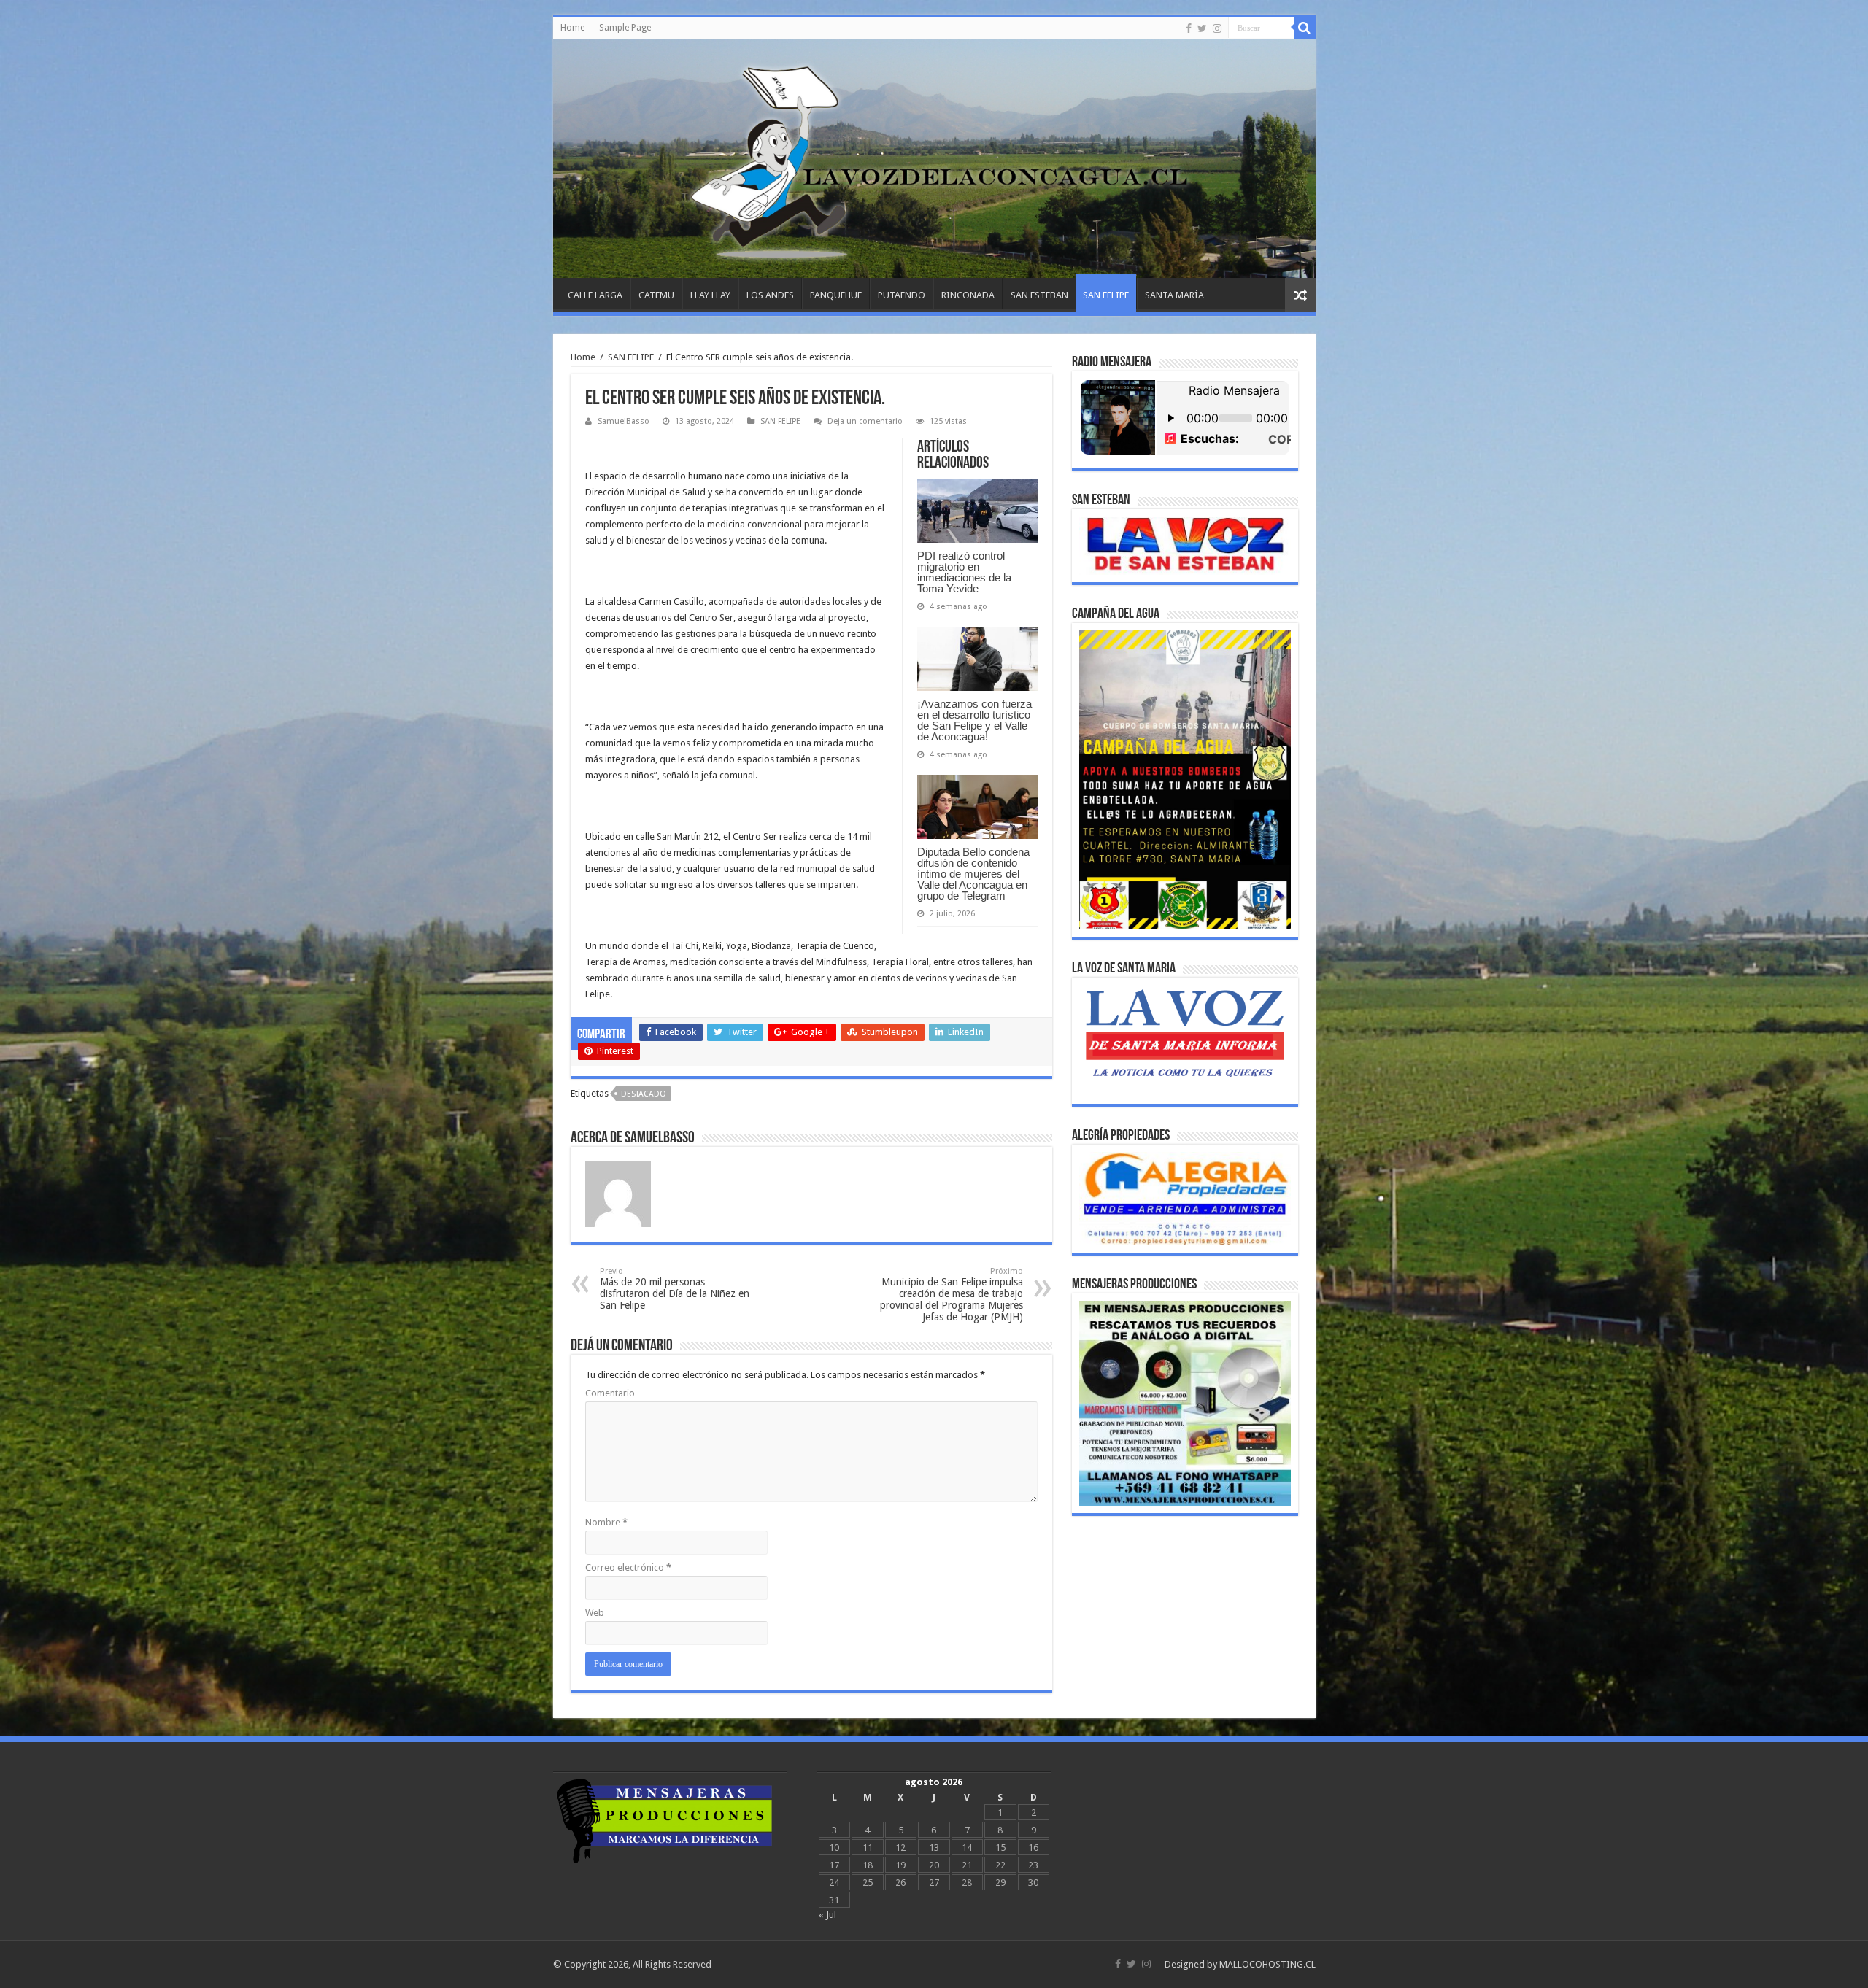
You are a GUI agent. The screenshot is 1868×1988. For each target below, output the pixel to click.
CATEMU (656, 295)
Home (572, 28)
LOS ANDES (770, 295)
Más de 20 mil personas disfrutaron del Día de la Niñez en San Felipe (675, 1289)
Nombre (606, 1522)
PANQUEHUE (836, 295)
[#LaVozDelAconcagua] (934, 159)
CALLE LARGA (595, 295)
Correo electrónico (628, 1567)
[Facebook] (1189, 28)
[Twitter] (1202, 28)
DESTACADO (644, 1094)
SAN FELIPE (1106, 295)
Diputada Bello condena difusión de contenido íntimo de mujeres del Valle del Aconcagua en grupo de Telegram (973, 874)
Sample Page (625, 28)
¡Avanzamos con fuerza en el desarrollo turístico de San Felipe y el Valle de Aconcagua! (974, 720)
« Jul (827, 1915)
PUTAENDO (902, 295)
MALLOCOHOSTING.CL (1267, 1964)
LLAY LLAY (710, 295)
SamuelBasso (624, 421)
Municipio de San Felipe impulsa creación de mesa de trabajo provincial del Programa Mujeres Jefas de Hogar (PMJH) (952, 1295)
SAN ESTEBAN (1039, 295)
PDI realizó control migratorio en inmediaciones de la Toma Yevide (964, 572)
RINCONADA (968, 295)
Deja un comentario (865, 421)
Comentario (610, 1393)
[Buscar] (1305, 28)
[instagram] (1217, 28)
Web (595, 1613)
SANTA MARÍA (1174, 295)
